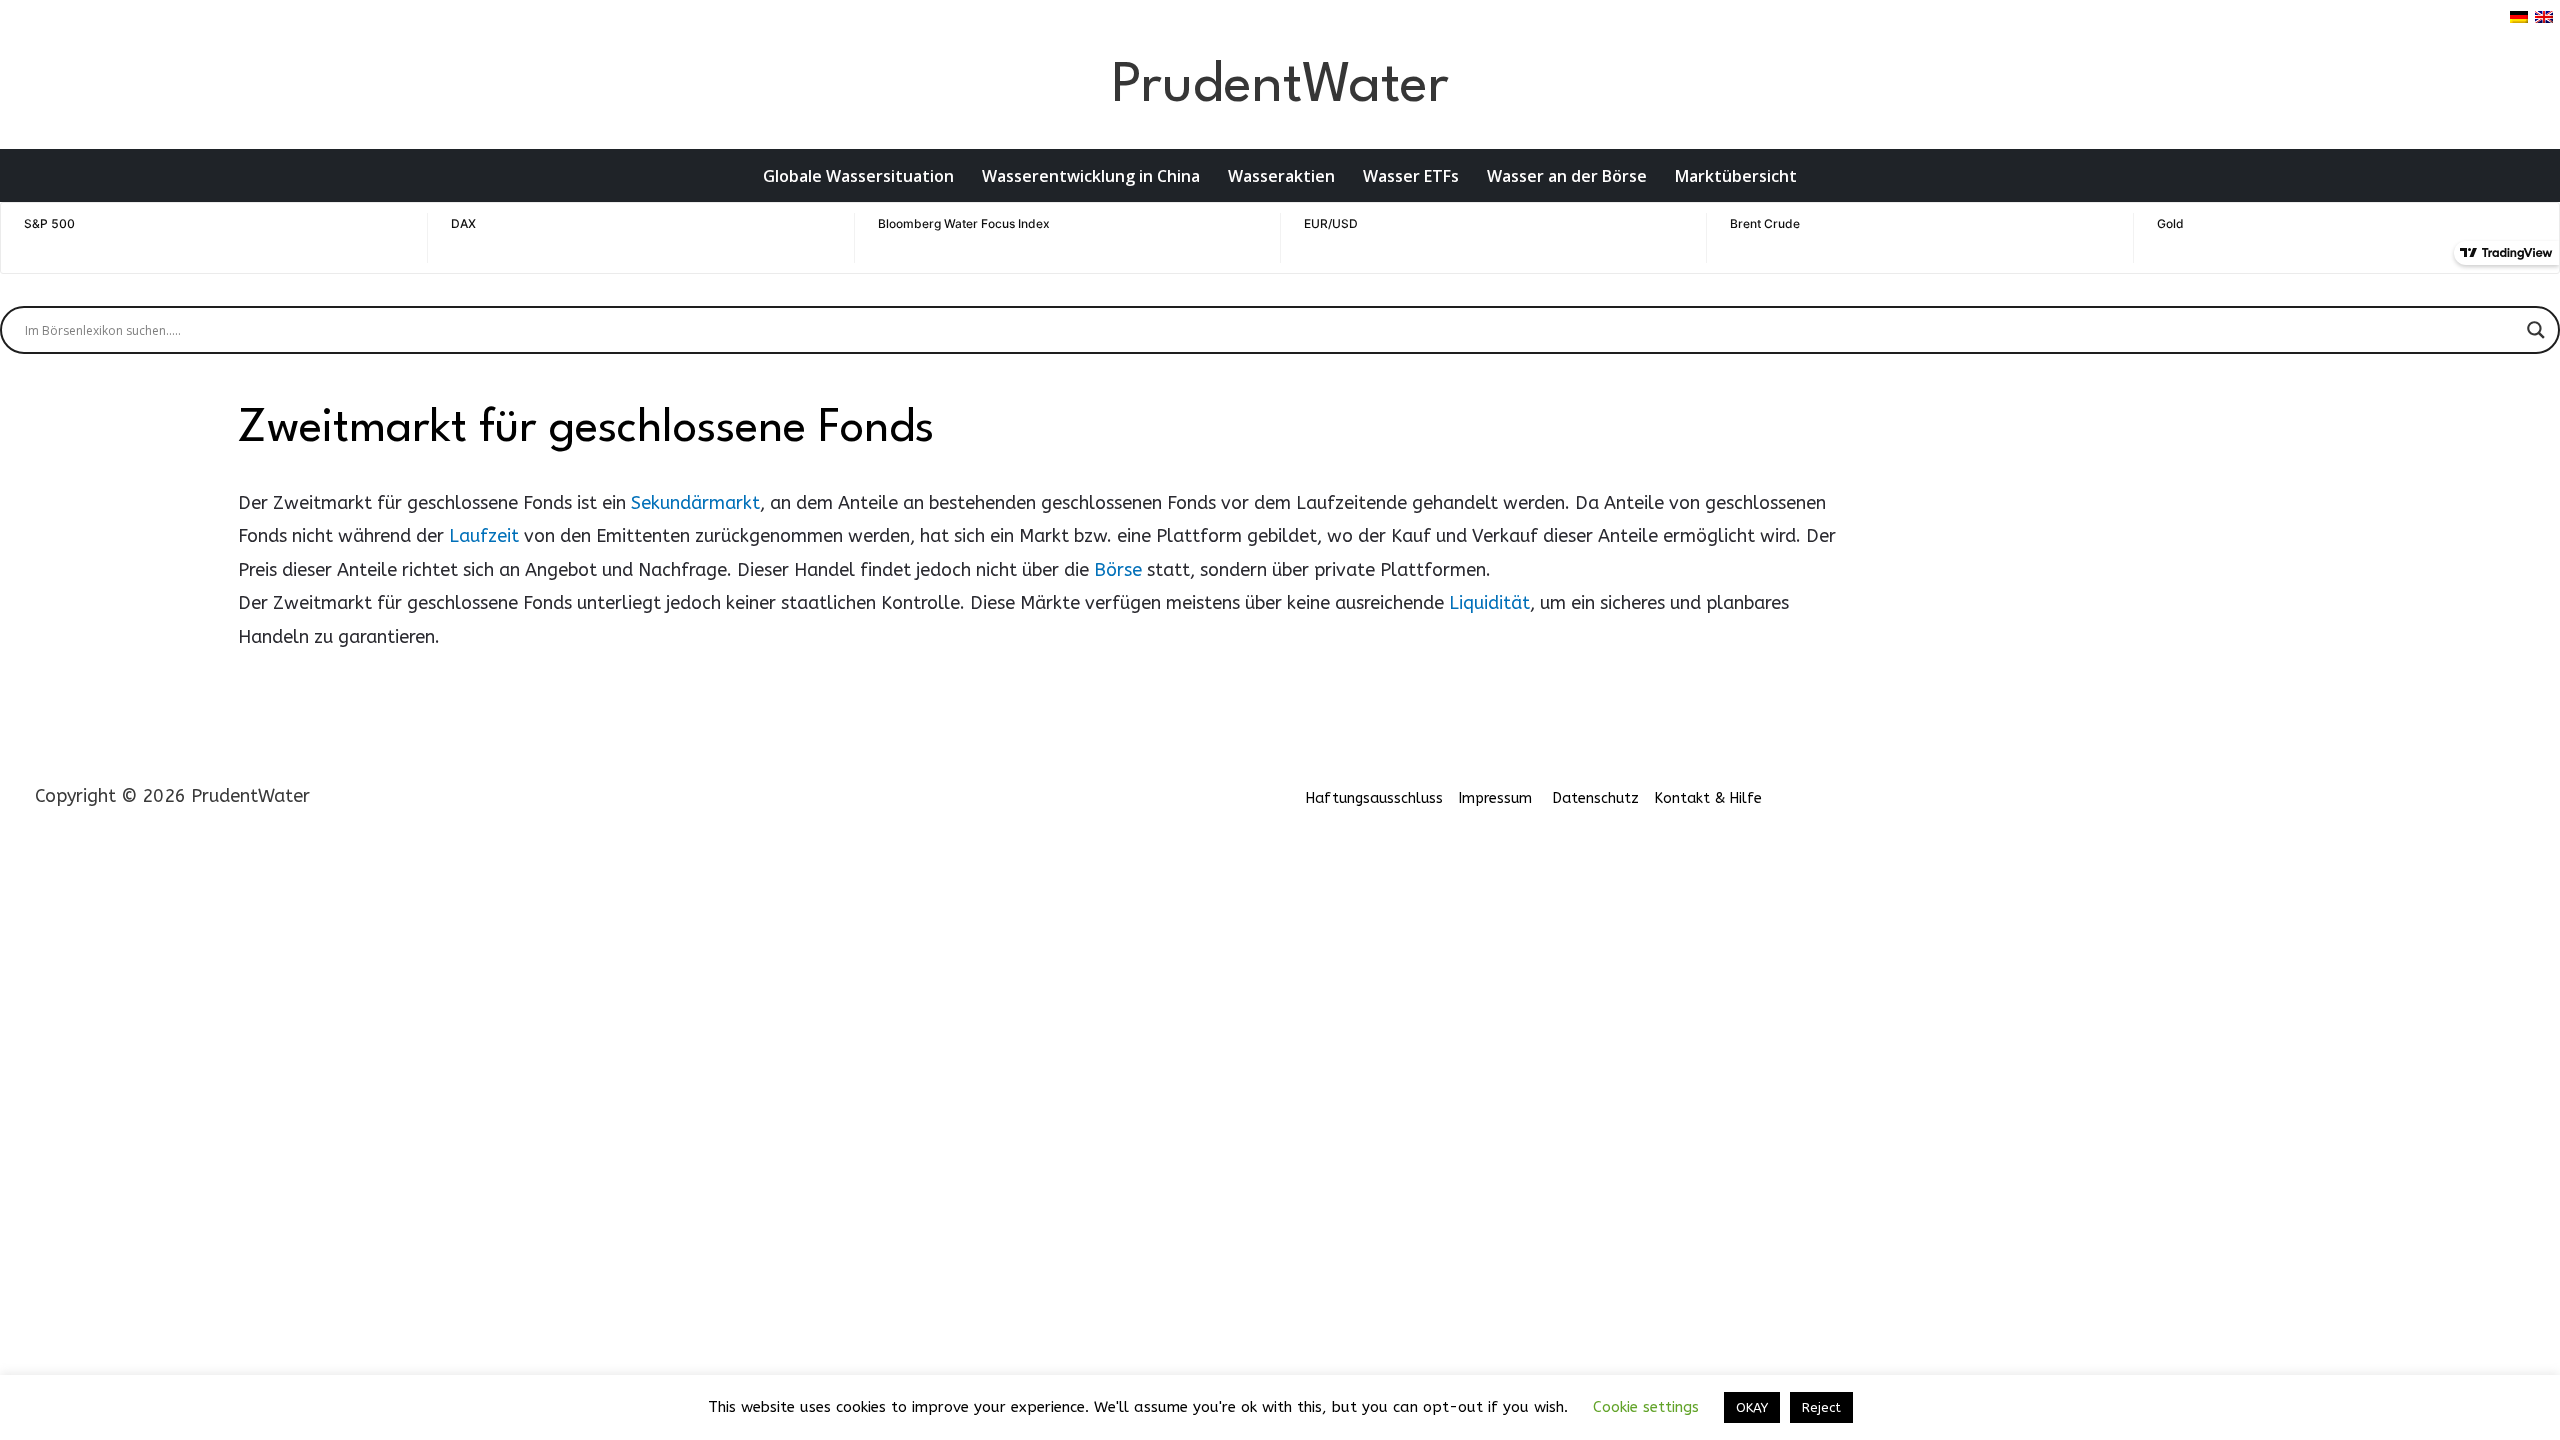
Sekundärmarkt (695, 503)
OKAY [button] (1752, 1407)
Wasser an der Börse (1567, 176)
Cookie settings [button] (1646, 1407)
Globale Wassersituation (858, 176)
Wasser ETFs (1411, 176)
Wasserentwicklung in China (1091, 176)
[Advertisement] (2084, 541)
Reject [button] (1821, 1407)
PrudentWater (1280, 86)
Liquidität (1489, 603)
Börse (1118, 570)
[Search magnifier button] (2536, 330)
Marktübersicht (1736, 176)
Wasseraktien (1281, 176)
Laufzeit (484, 536)
